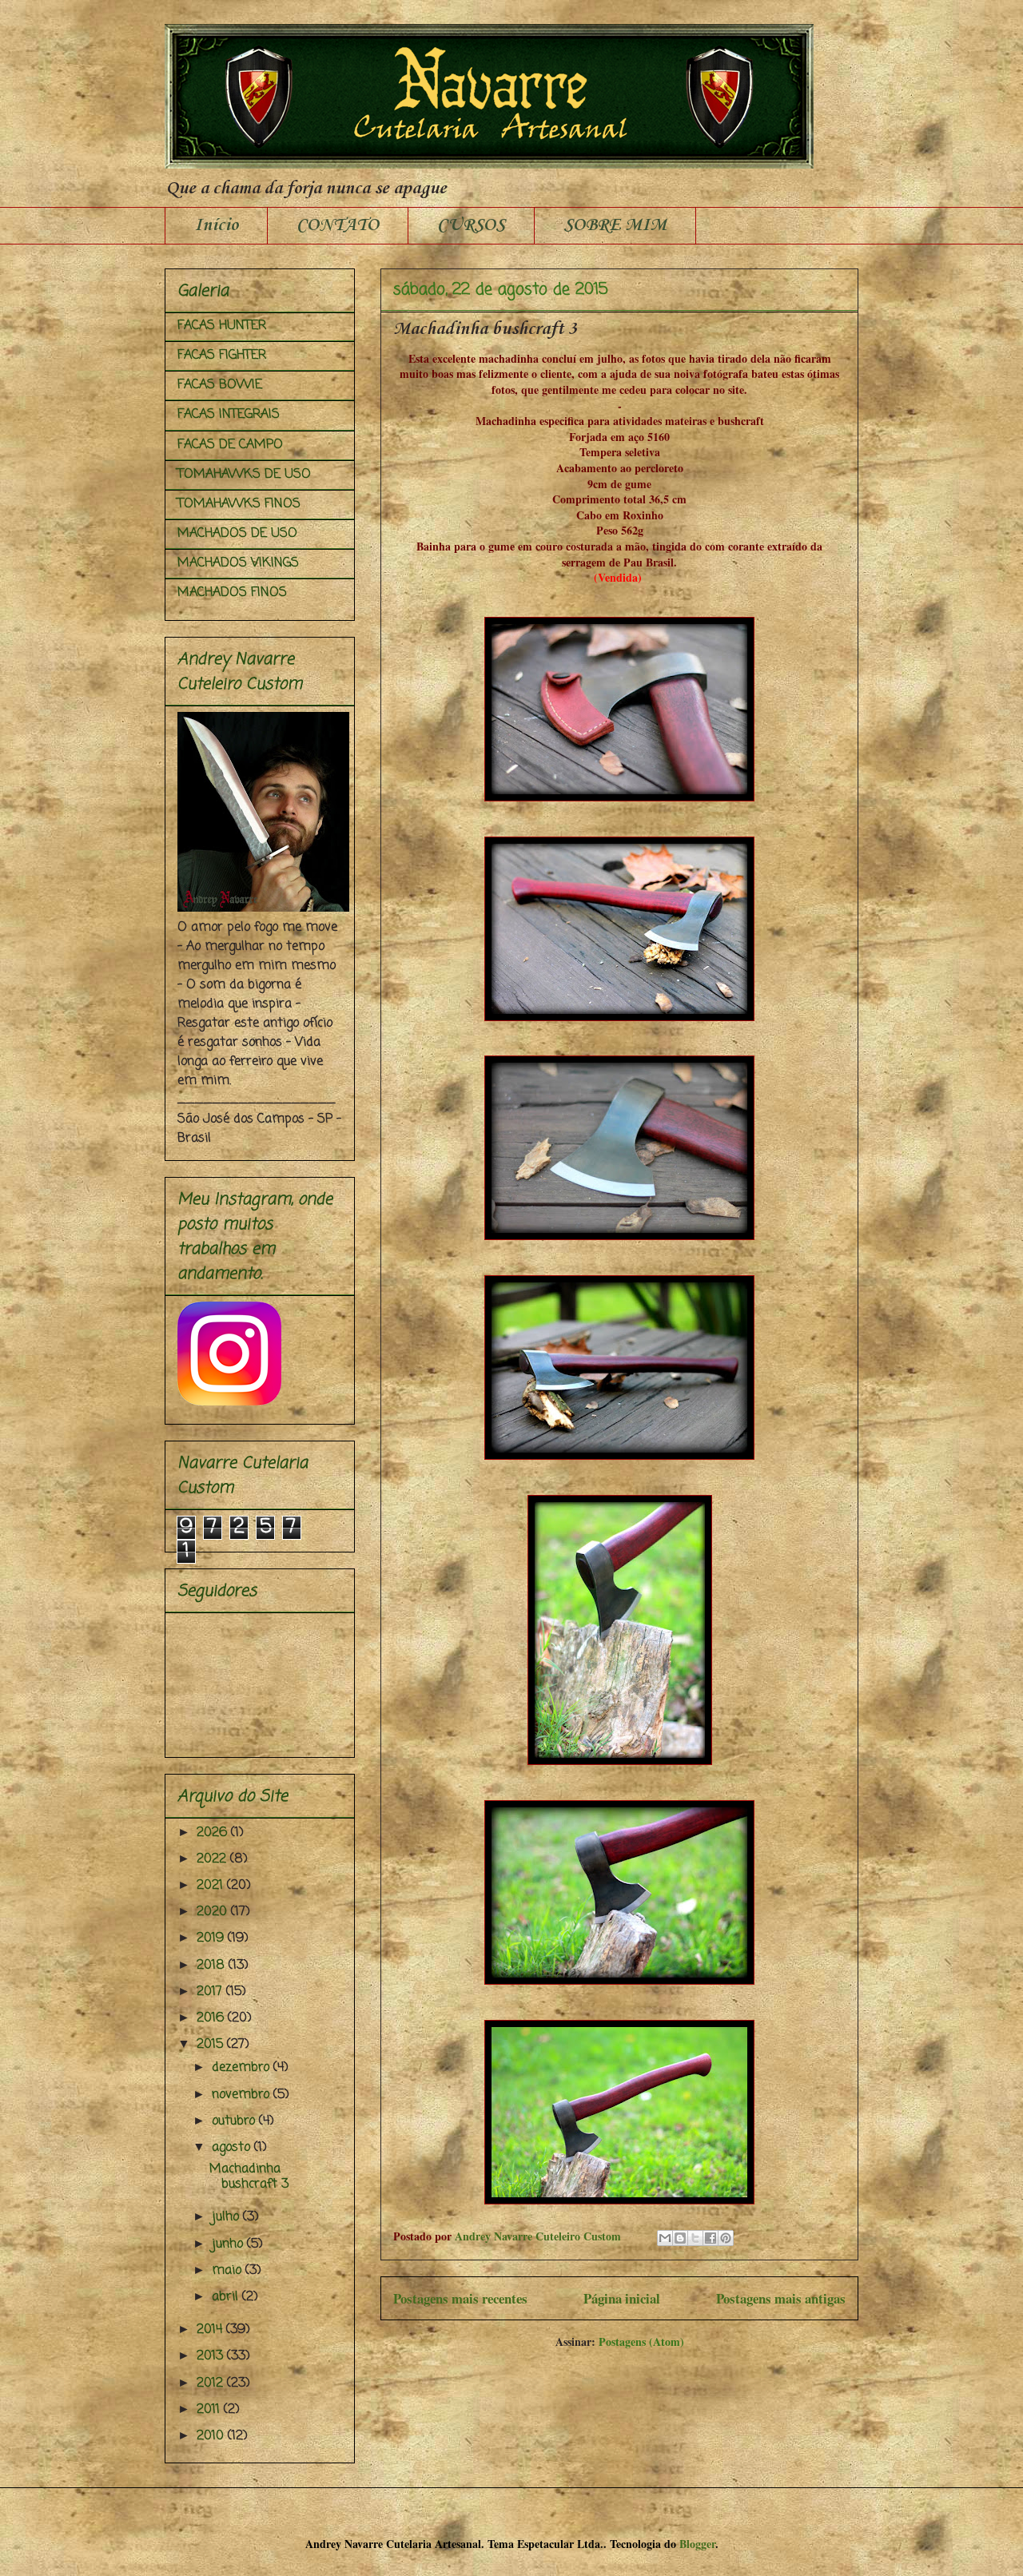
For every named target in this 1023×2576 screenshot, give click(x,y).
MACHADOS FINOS (232, 593)
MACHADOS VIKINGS (238, 563)
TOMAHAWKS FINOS (239, 504)
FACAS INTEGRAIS (229, 415)
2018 (213, 1966)
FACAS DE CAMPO (230, 445)
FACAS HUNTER (222, 326)
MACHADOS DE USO (237, 534)
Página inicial (622, 2298)
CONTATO (338, 225)
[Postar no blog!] (680, 2238)
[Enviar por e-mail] (665, 2238)
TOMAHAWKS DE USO (244, 475)
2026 (214, 1833)
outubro (235, 2121)
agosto (233, 2148)
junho (229, 2244)
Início (216, 225)
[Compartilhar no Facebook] (711, 2238)
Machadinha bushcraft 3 (485, 329)
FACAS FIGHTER (222, 356)
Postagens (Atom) (641, 2341)
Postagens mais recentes (460, 2298)
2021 (212, 1886)
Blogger (697, 2544)
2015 (212, 2045)
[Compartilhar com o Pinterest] (726, 2238)
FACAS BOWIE (220, 385)
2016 (212, 2018)
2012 (212, 2383)
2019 (212, 1938)
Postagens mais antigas (781, 2298)
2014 (211, 2330)
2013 (212, 2356)
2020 (214, 1912)
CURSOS (471, 225)
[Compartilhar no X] (695, 2238)
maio (229, 2271)
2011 (210, 2410)
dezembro (243, 2068)
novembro (243, 2095)
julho (227, 2217)
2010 (212, 2436)
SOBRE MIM (615, 225)
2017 (211, 1992)
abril (227, 2297)
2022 (213, 1859)
